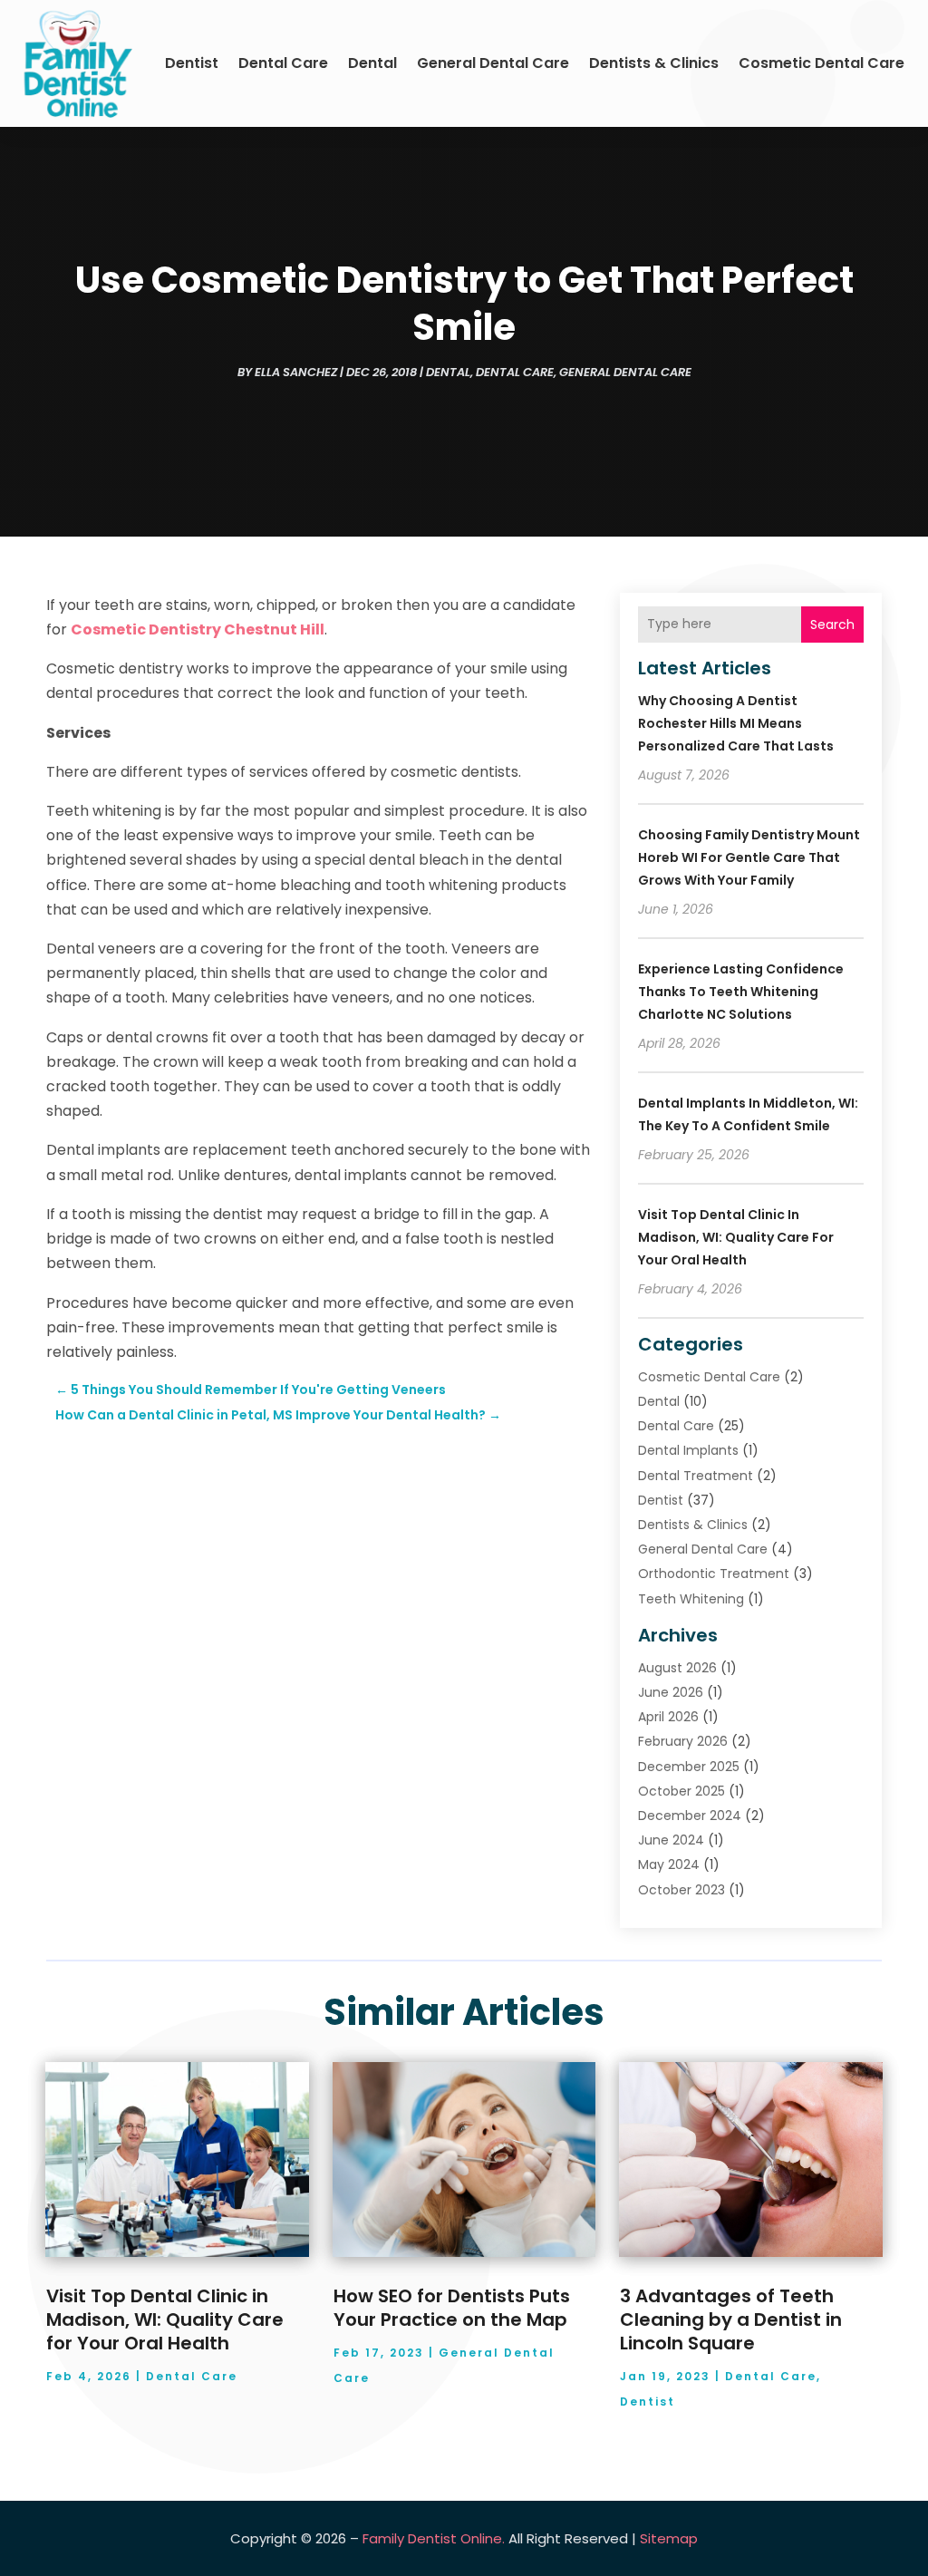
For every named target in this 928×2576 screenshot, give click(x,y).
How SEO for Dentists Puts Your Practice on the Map (452, 2308)
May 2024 (669, 1864)
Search (832, 625)
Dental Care (283, 63)
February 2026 (683, 1741)
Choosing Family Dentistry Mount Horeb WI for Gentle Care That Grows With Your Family (749, 857)
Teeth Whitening (691, 1599)
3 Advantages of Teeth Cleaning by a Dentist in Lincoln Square (731, 2319)
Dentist (192, 63)
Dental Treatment (696, 1476)
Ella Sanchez (296, 372)
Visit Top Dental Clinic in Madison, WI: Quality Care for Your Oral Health (736, 1237)
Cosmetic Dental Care (822, 63)
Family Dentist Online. (434, 2538)
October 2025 (681, 1791)
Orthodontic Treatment (714, 1574)
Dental (372, 63)
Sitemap (669, 2538)
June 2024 (671, 1840)
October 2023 (681, 1890)
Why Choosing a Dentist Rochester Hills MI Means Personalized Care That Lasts (736, 723)
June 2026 (671, 1692)
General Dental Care (493, 63)
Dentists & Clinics (654, 63)
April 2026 (668, 1717)
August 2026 (677, 1668)
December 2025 (689, 1767)
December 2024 (690, 1816)
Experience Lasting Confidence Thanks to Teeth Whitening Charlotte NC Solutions (741, 992)
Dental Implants (688, 1450)
